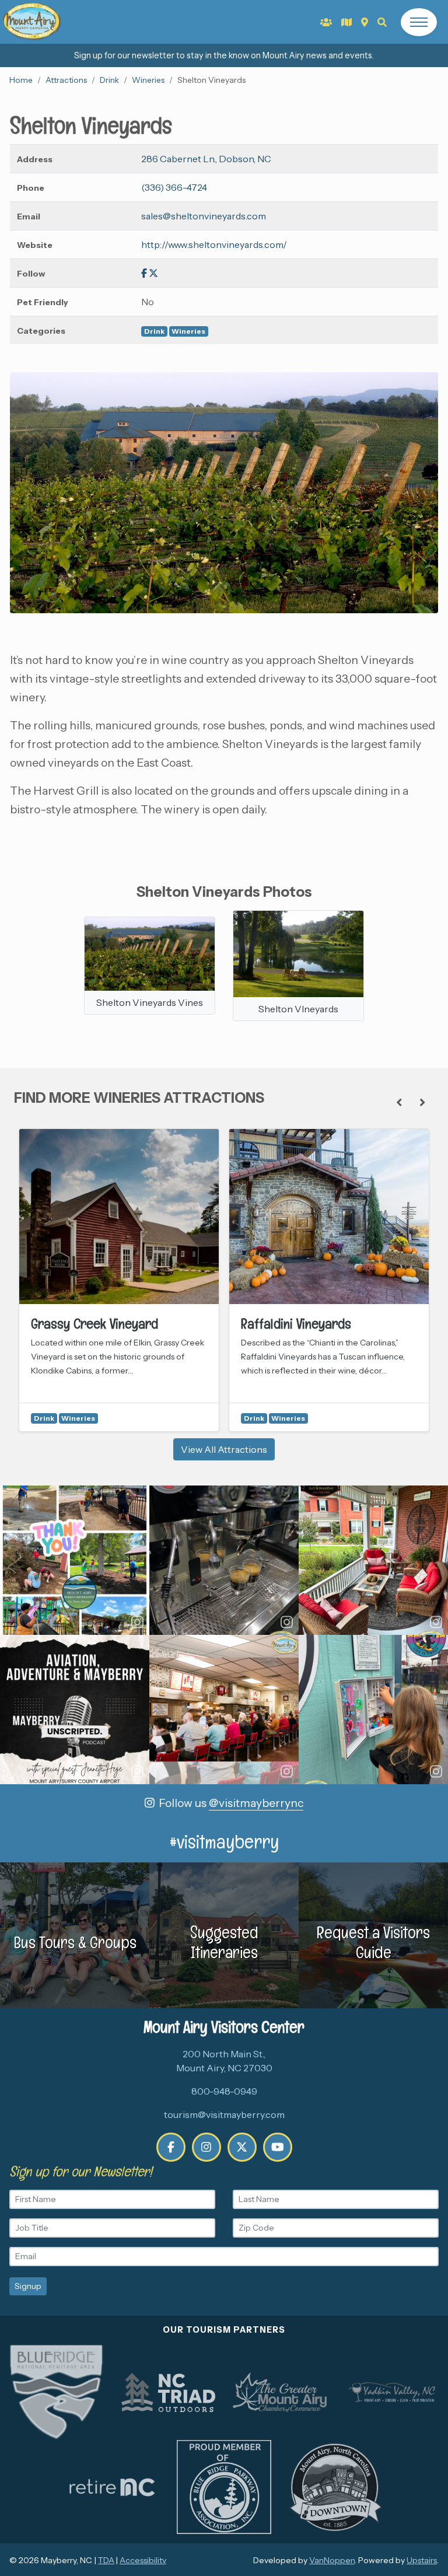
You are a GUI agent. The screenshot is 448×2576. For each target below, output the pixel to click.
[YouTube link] (278, 2147)
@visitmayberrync (256, 1803)
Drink (109, 80)
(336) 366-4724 (174, 187)
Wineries (148, 80)
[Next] (422, 1103)
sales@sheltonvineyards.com (204, 216)
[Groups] (326, 22)
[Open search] (382, 22)
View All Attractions (224, 1449)
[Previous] (399, 1103)
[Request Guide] (346, 22)
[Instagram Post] (75, 1560)
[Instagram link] (206, 2147)
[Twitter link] (153, 273)
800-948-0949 (224, 2091)
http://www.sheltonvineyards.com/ (214, 244)
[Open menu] (419, 22)
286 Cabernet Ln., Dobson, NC (206, 159)
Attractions (66, 80)
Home (21, 80)
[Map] (365, 22)
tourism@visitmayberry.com (224, 2114)
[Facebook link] (144, 273)
